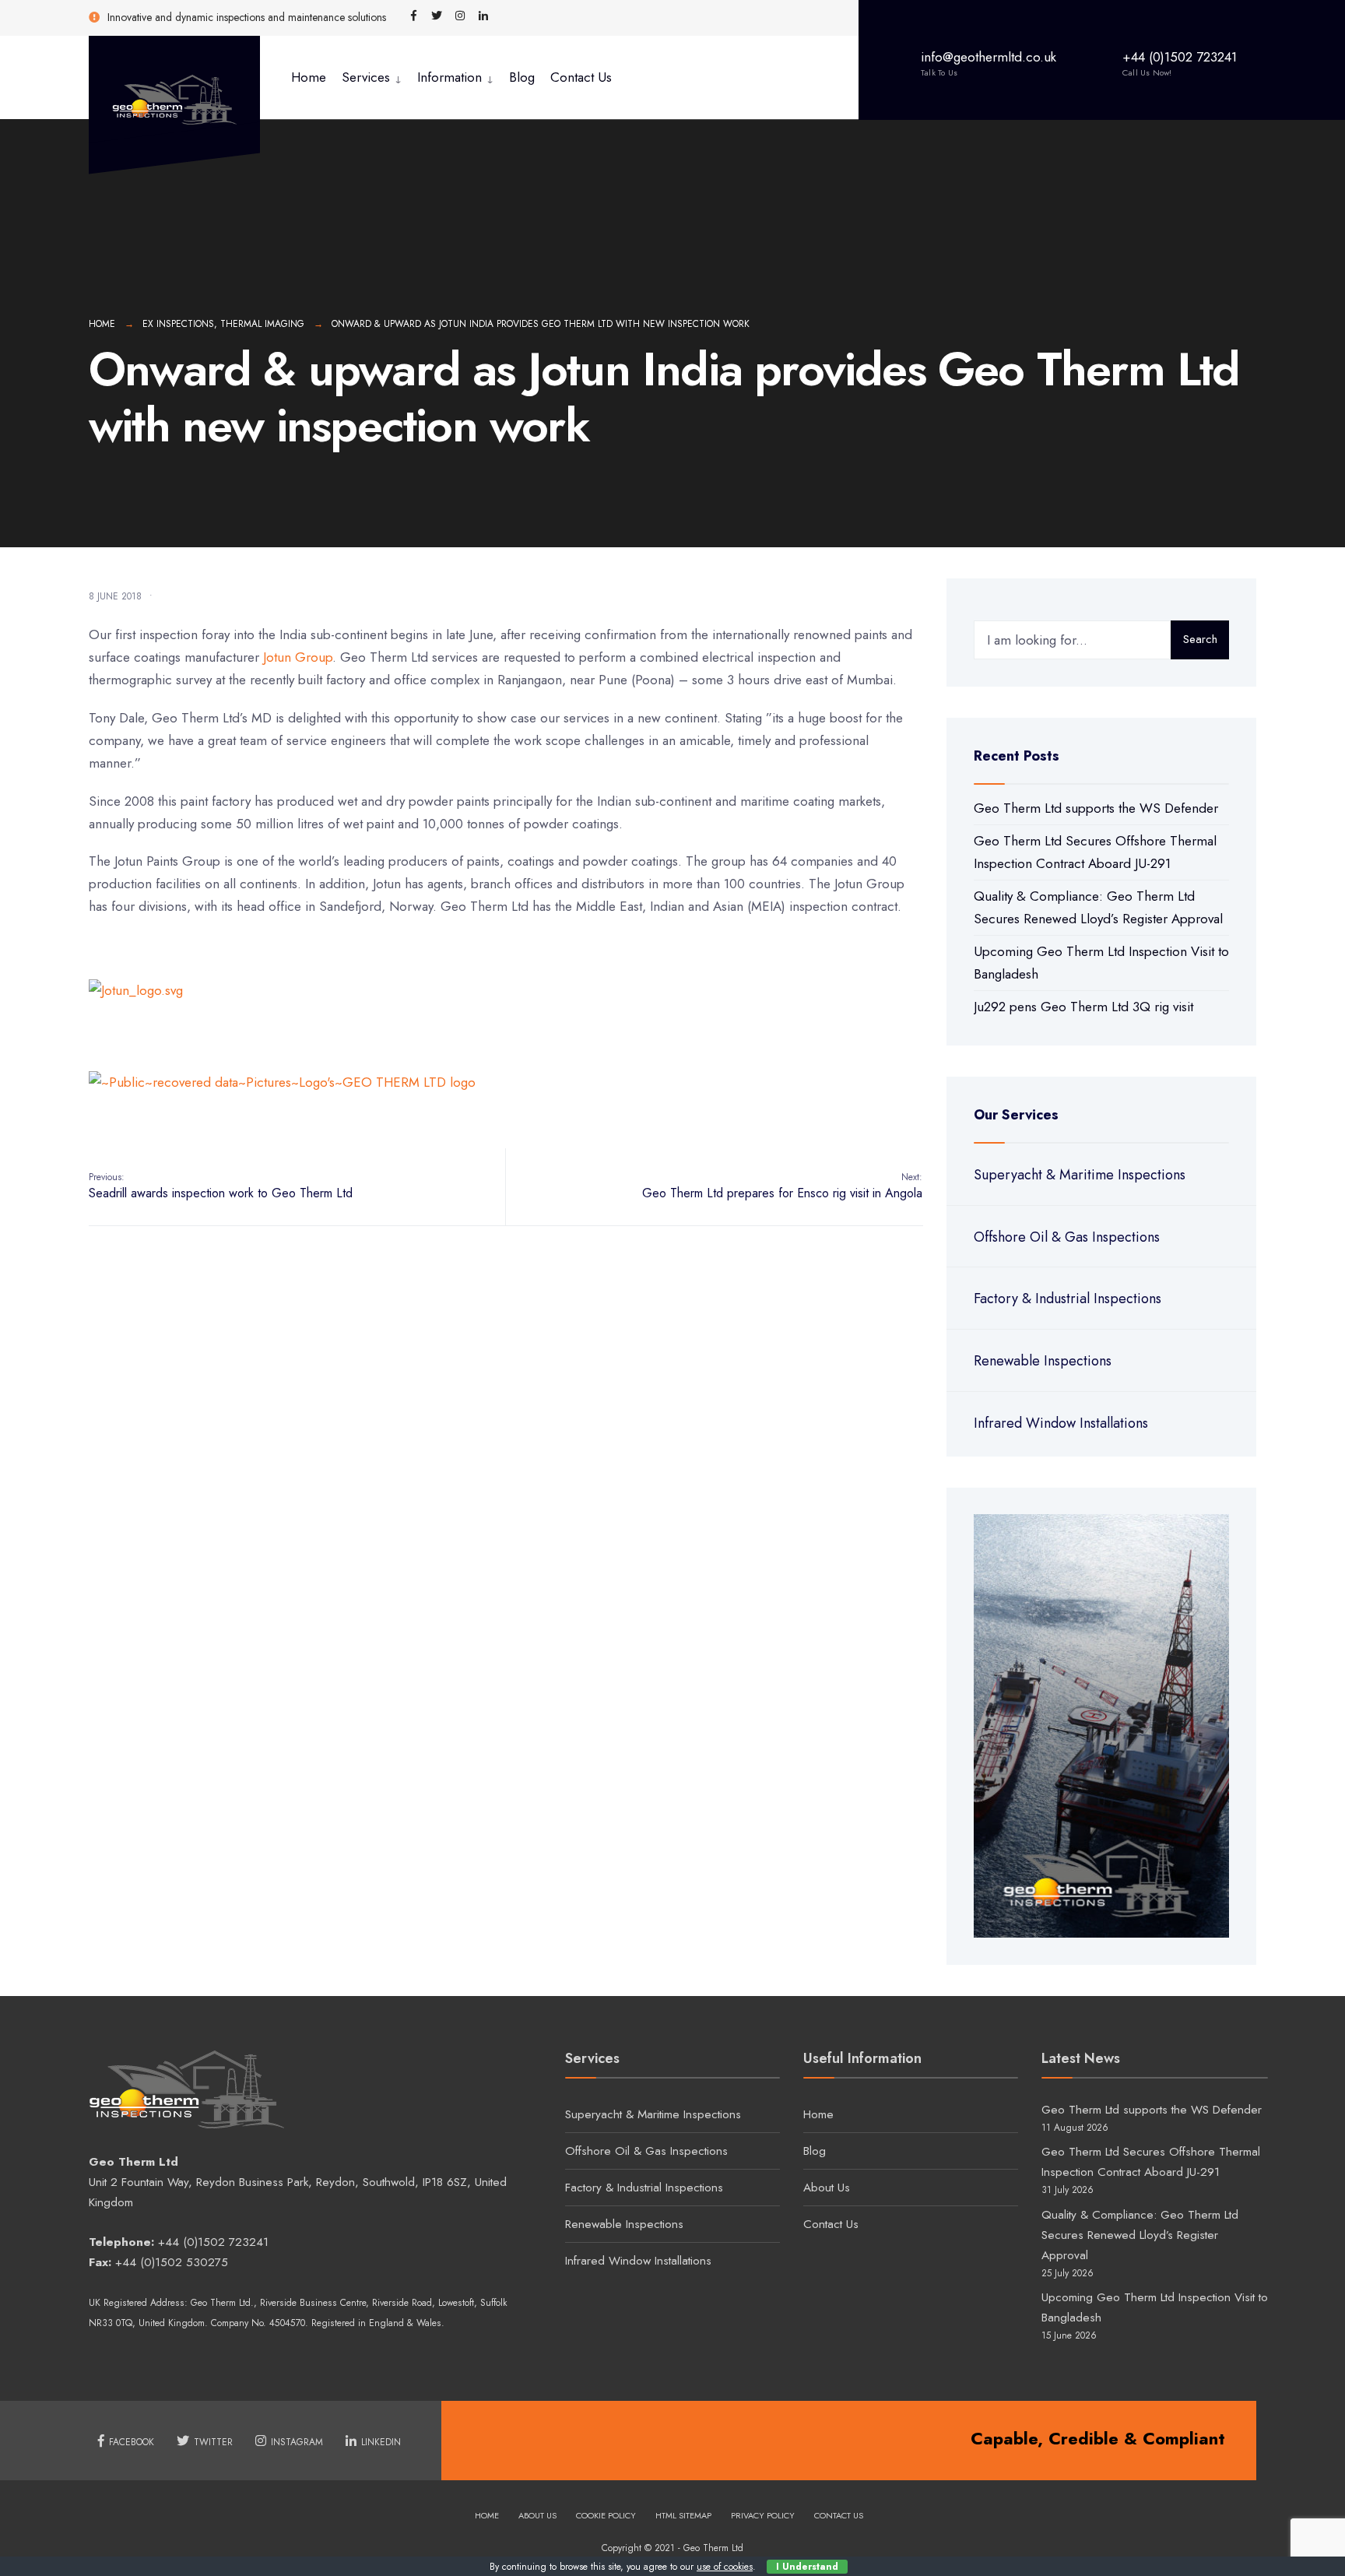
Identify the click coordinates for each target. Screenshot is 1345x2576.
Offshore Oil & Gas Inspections (1067, 1237)
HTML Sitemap (683, 2515)
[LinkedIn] (483, 16)
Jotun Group (298, 657)
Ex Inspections (178, 324)
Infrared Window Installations (1061, 1423)
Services (366, 77)
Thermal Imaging (262, 324)
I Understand (807, 2567)
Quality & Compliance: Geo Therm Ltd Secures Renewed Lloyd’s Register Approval (1140, 2235)
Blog (522, 77)
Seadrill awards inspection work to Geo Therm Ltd (221, 1186)
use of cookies (725, 2567)
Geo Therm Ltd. (222, 2303)
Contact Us (581, 77)
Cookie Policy (606, 2515)
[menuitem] (372, 77)
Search (1200, 639)
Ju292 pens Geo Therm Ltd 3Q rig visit (1083, 1007)
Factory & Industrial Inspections (1068, 1299)
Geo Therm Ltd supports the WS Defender (1096, 808)
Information (450, 77)
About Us (827, 2188)
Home (309, 77)
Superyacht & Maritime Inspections (1080, 1175)
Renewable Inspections (1043, 1361)
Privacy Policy (763, 2515)
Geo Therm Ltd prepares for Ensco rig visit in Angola (782, 1186)
